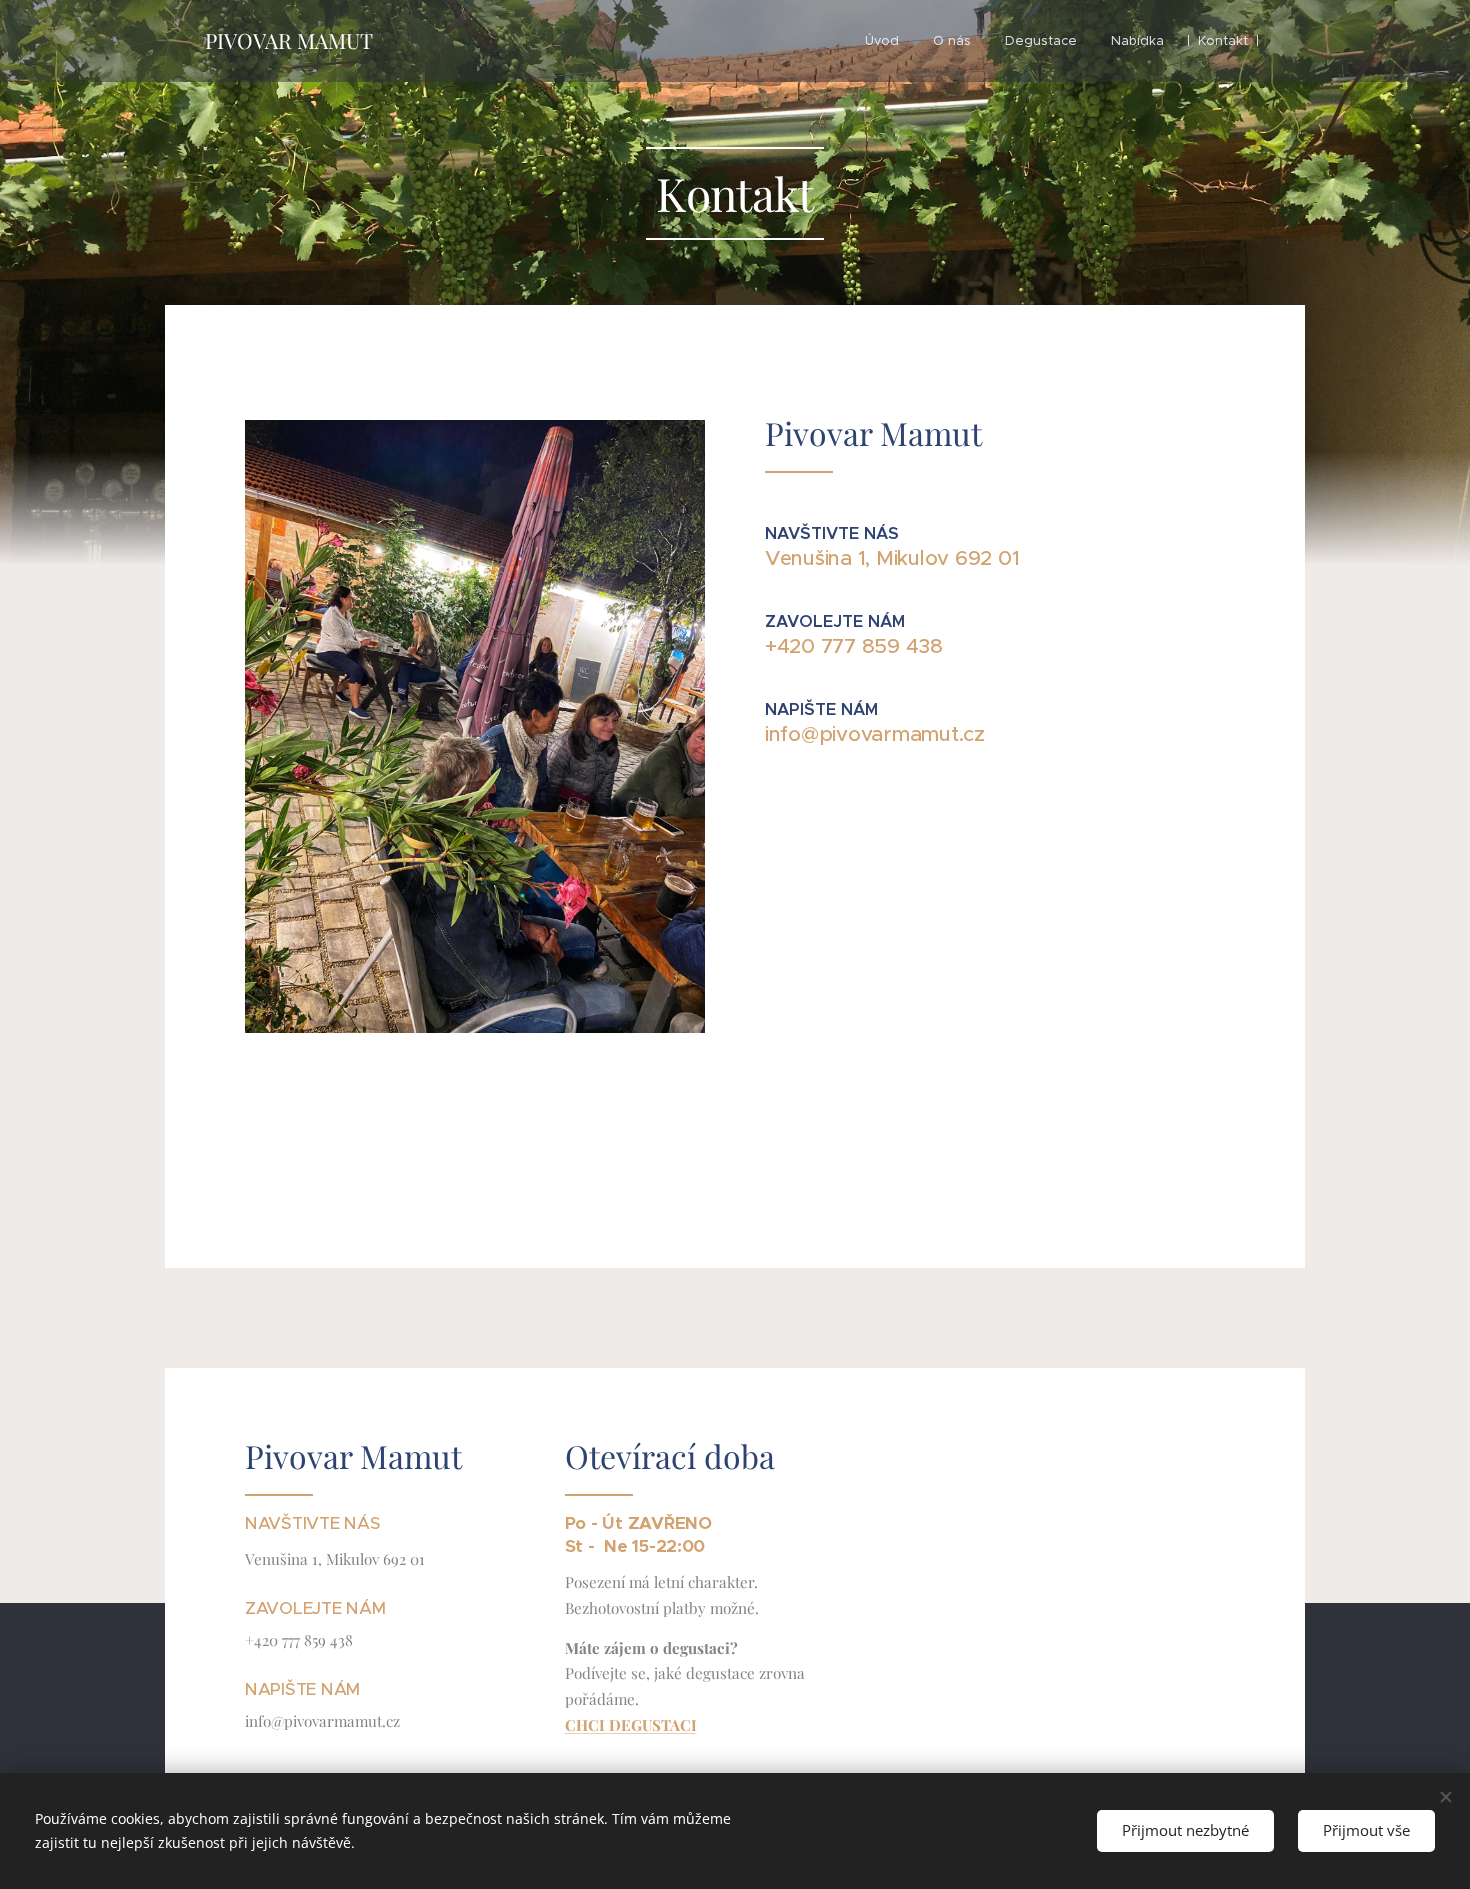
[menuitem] (882, 41)
